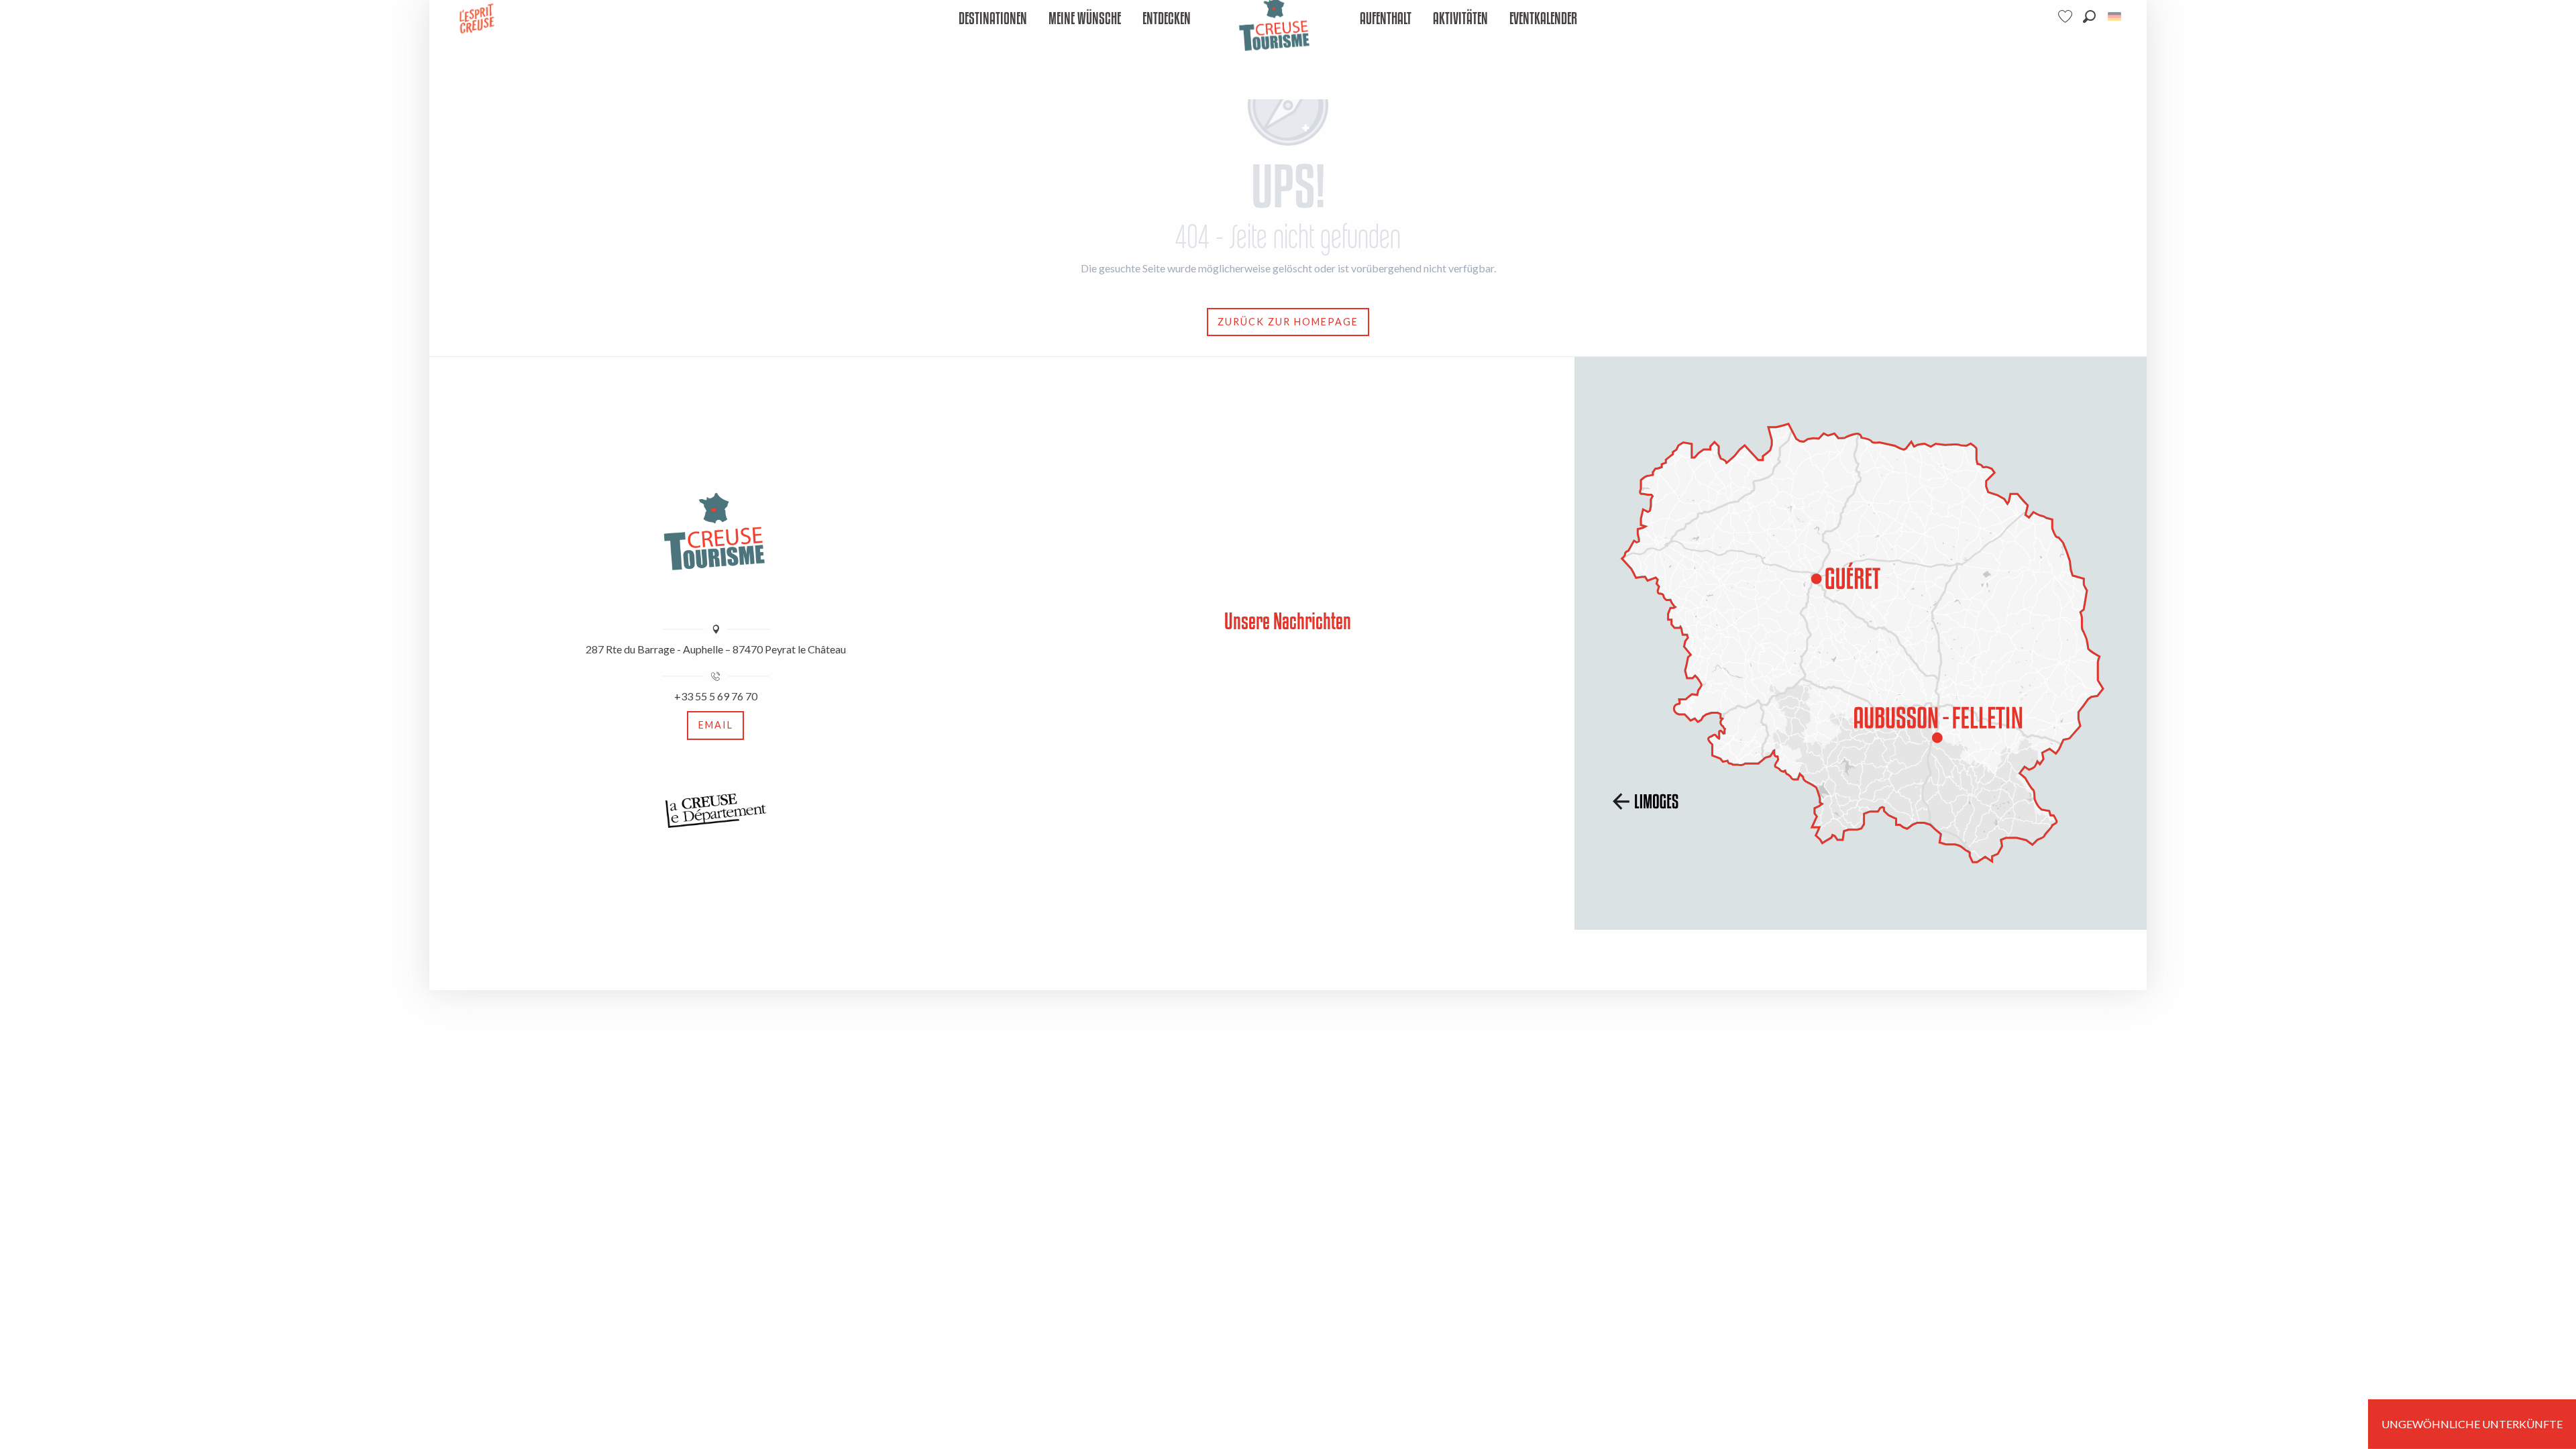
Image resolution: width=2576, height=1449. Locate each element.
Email (716, 725)
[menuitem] (993, 19)
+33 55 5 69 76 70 (716, 696)
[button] (2089, 16)
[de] (2115, 16)
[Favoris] (2067, 16)
